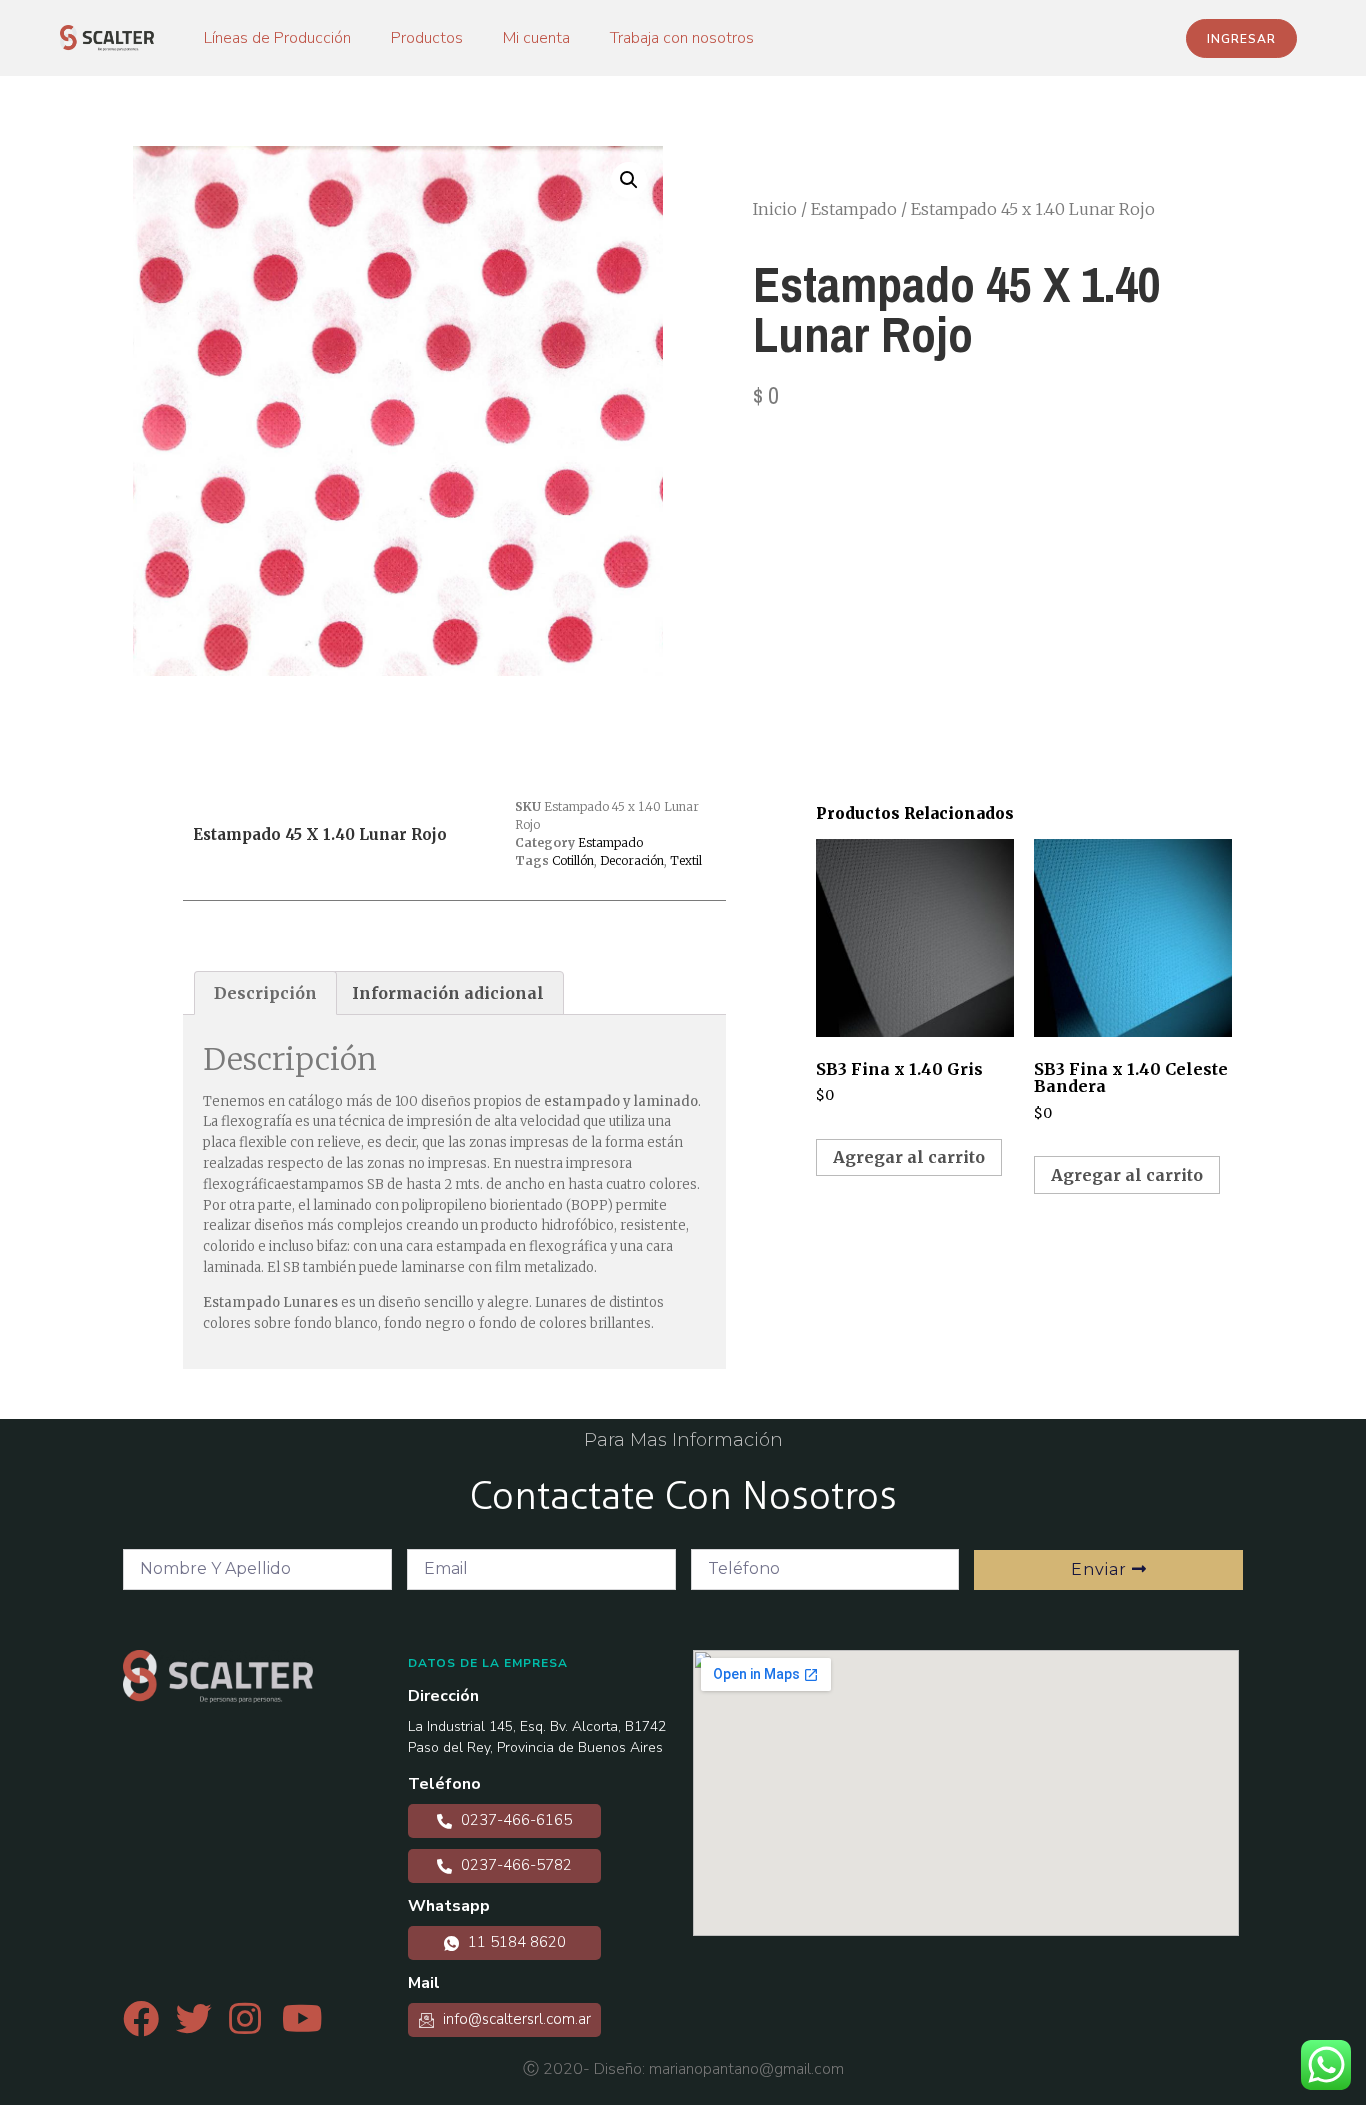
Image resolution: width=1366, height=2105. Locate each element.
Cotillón (573, 860)
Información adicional (448, 993)
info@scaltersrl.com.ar (515, 2019)
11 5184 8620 (515, 1942)
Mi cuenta (536, 38)
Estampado (854, 209)
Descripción (265, 993)
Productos (427, 38)
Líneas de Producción (277, 38)
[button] (1241, 38)
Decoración (632, 860)
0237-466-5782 (514, 1865)
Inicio (775, 209)
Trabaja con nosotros (682, 38)
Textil (686, 860)
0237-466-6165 (514, 1820)
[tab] (265, 993)
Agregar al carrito (909, 1157)
